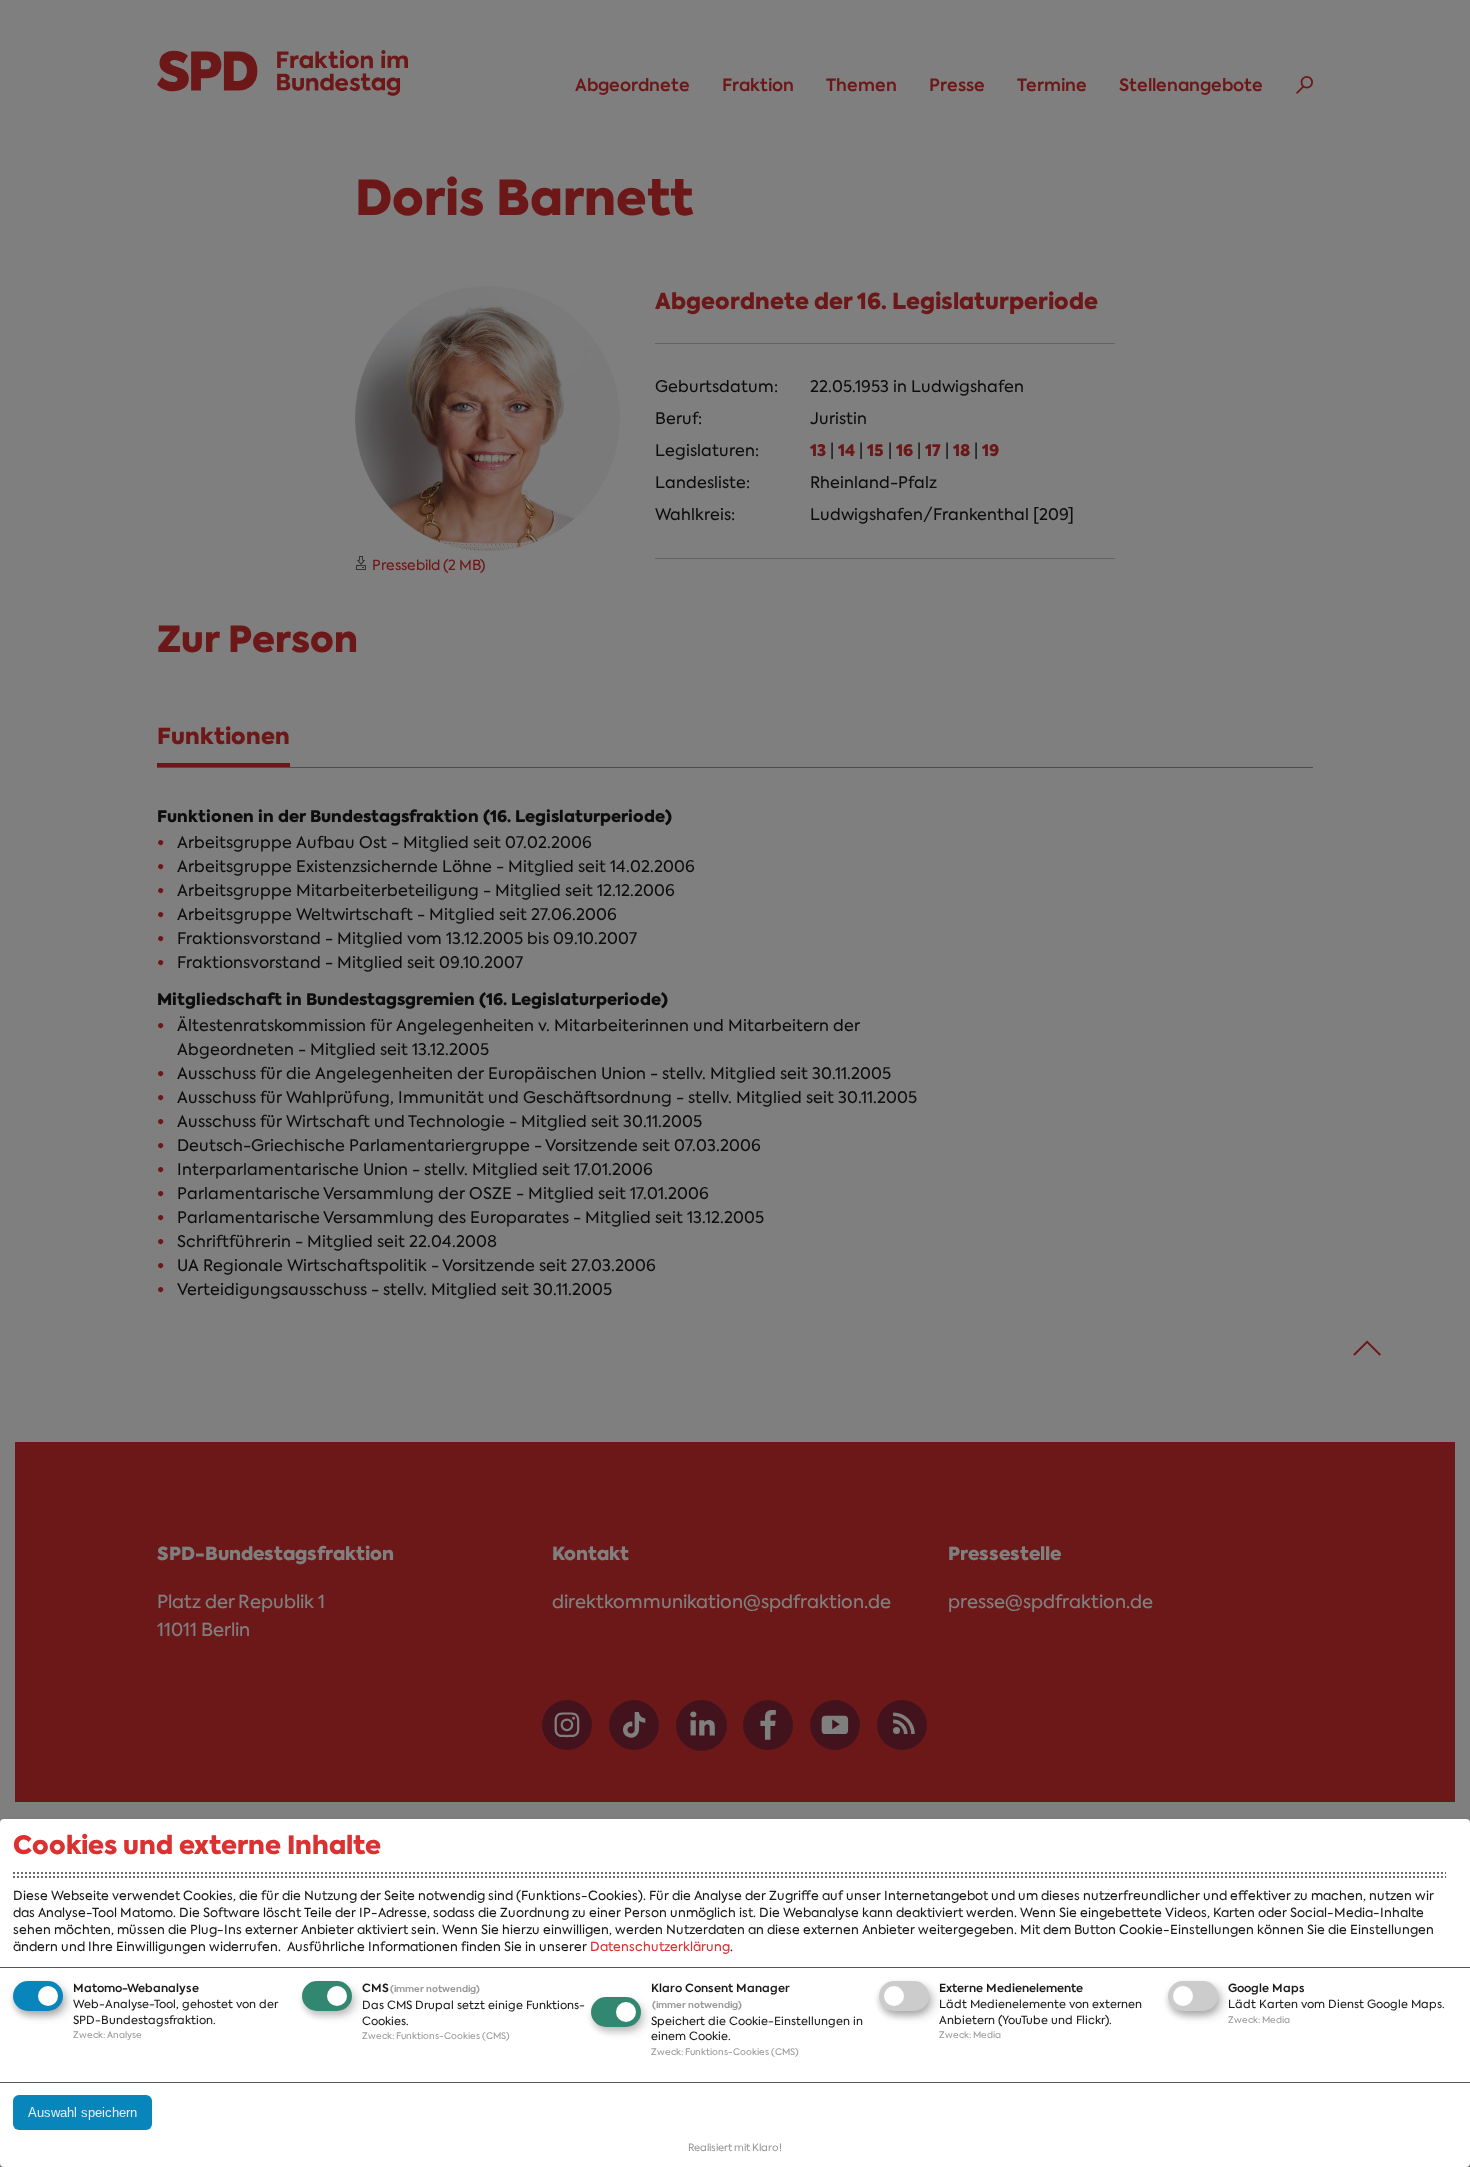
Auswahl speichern (82, 2112)
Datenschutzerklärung (660, 1946)
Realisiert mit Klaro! (735, 2147)
